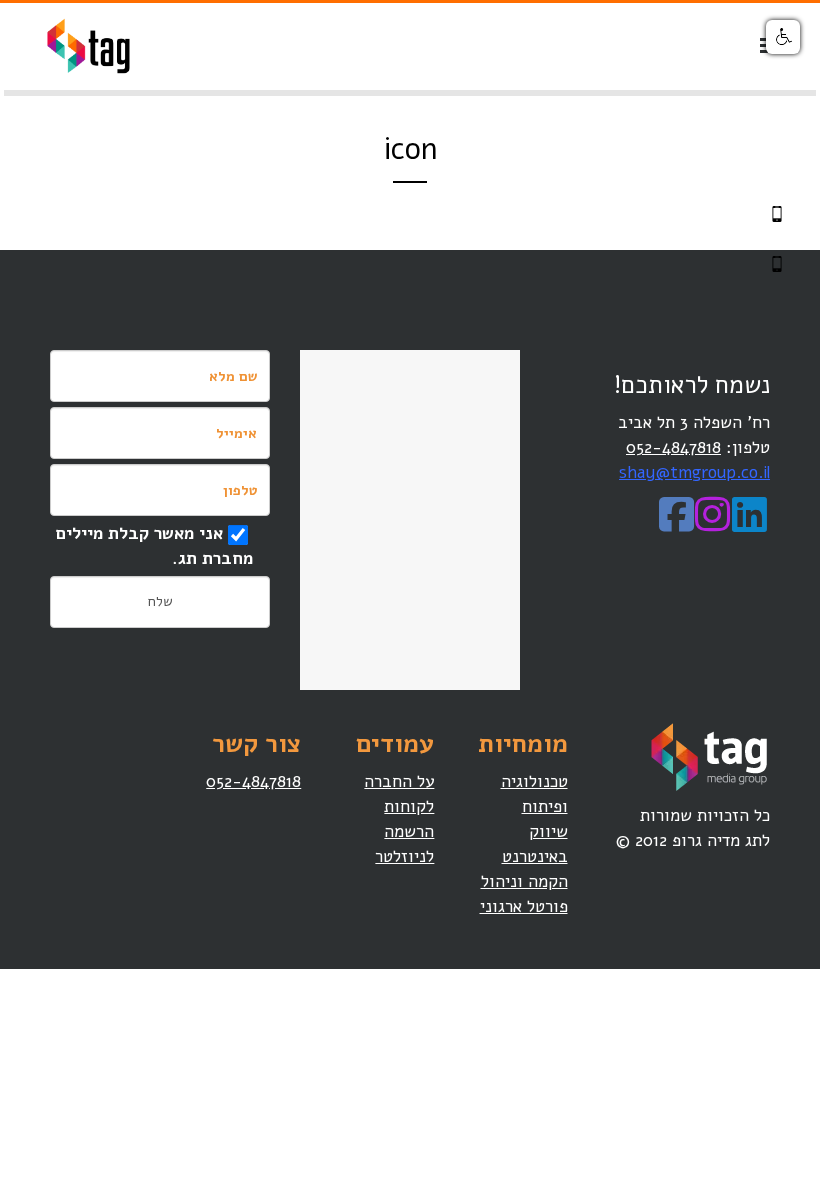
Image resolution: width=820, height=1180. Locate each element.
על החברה (399, 781)
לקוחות (409, 806)
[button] (783, 37)
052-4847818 (673, 447)
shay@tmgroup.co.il (694, 472)
